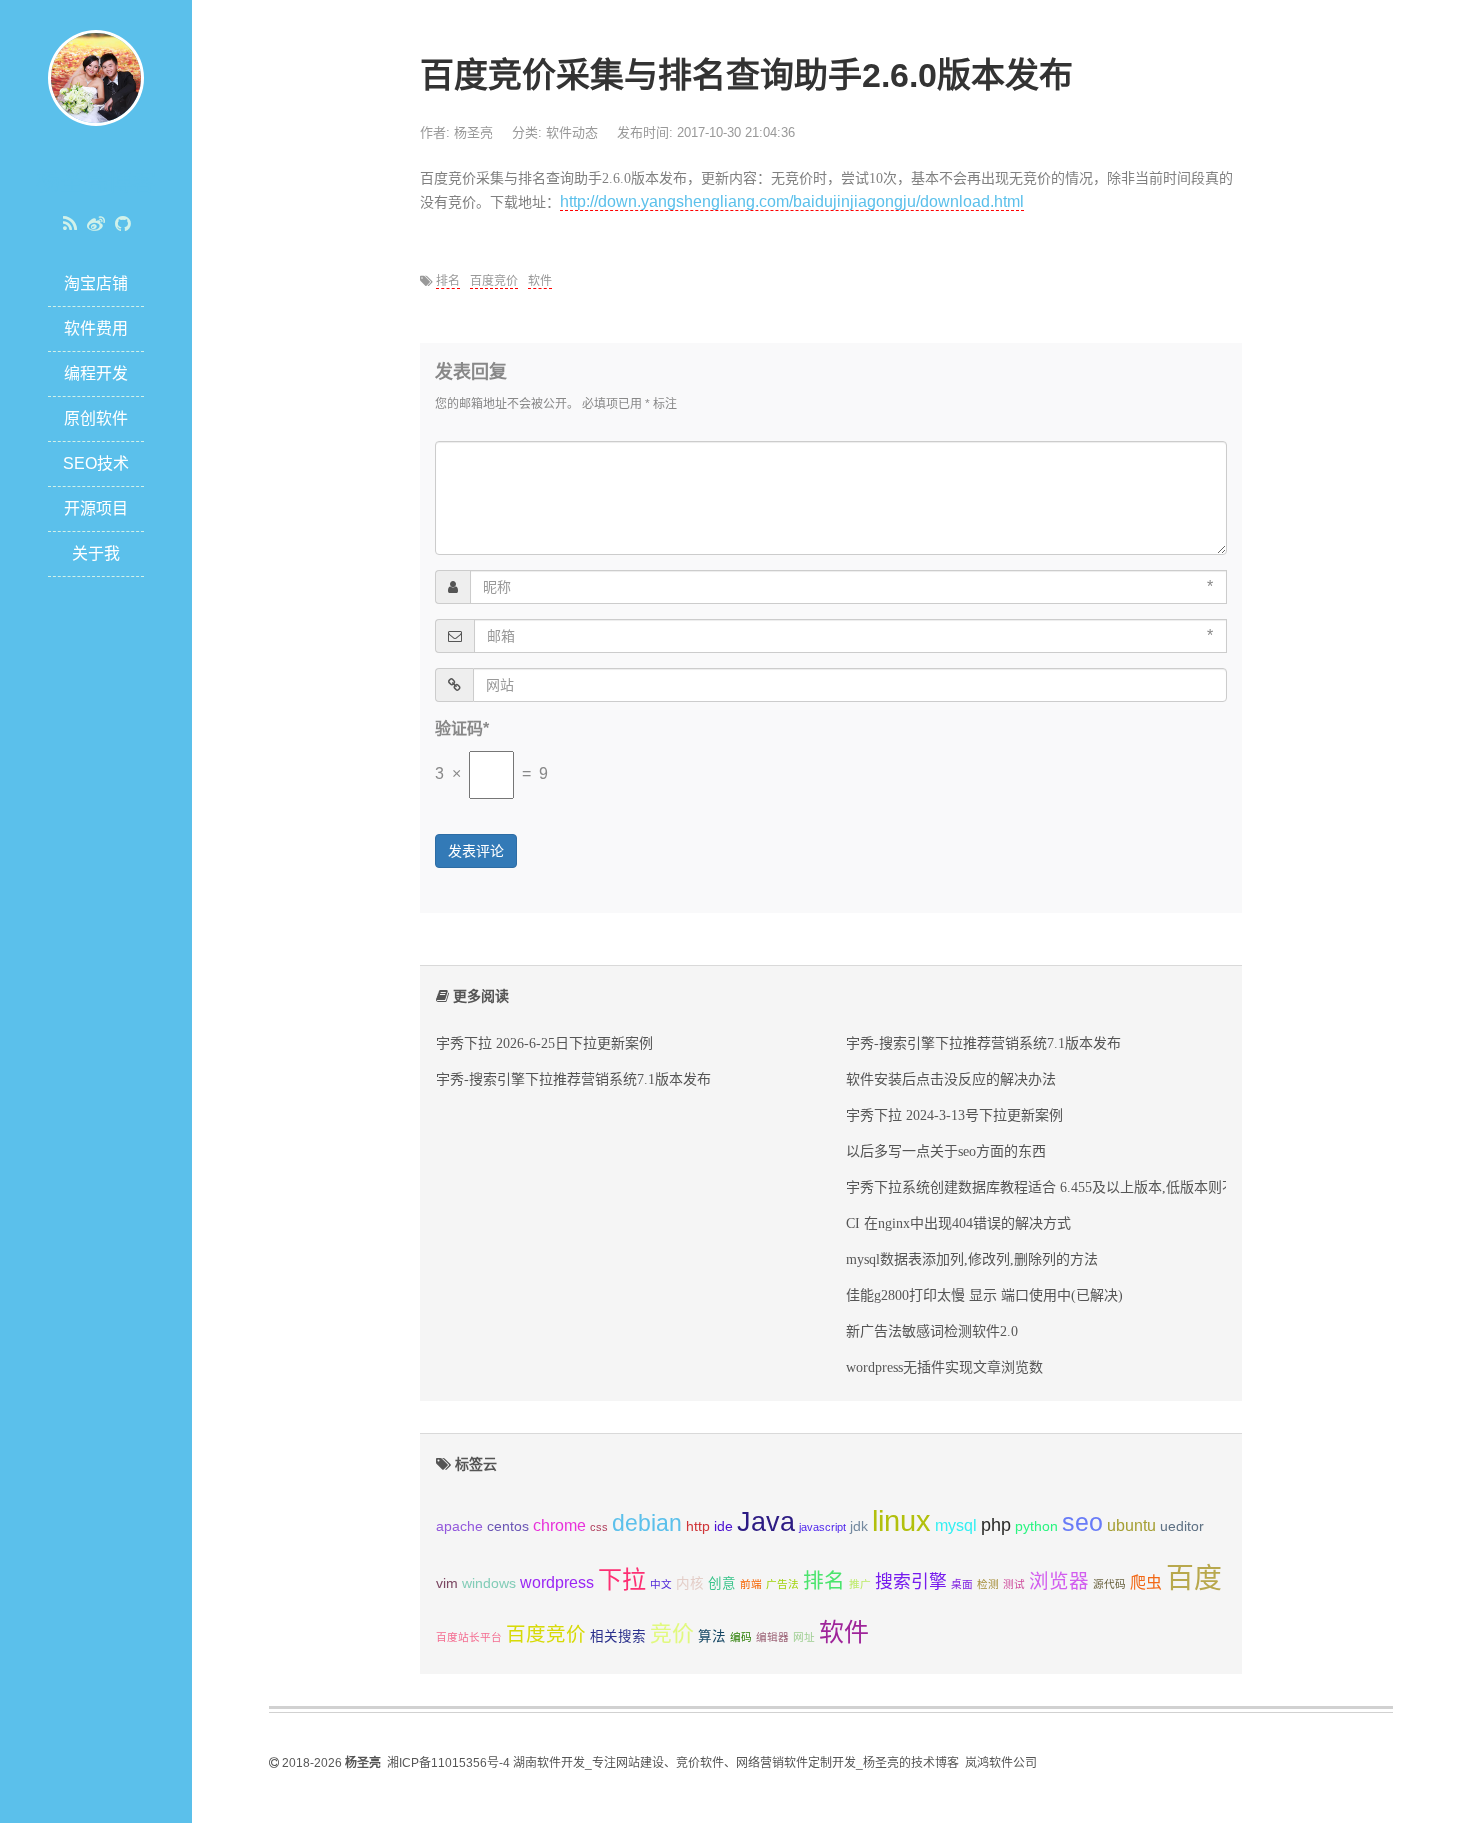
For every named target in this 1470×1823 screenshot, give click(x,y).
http (698, 1526)
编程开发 (96, 373)
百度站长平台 (469, 1637)
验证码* (462, 728)
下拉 (622, 1579)
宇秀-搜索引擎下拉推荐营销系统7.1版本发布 (573, 1079)
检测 (988, 1584)
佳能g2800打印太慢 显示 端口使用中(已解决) (984, 1295)
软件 (540, 281)
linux (901, 1520)
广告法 (782, 1584)
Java (766, 1522)
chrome (559, 1525)
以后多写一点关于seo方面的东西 (946, 1151)
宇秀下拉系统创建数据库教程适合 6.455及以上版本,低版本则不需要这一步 (1076, 1187)
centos (508, 1526)
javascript (822, 1527)
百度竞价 (494, 281)
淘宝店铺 (96, 283)
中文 (661, 1584)
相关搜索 (618, 1636)
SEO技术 (96, 463)
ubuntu (1131, 1525)
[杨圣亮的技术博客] (96, 76)
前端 (751, 1584)
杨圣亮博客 (96, 181)
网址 (804, 1637)
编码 (741, 1637)
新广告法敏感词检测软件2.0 (932, 1331)
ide (723, 1526)
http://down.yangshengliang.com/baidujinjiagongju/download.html (792, 201)
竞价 (672, 1633)
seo (1082, 1522)
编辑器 (772, 1637)
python (1036, 1526)
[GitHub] (122, 224)
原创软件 (96, 418)
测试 (1014, 1584)
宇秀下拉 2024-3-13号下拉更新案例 (954, 1115)
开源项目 (96, 508)
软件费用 (96, 328)
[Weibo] (96, 224)
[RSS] (70, 224)
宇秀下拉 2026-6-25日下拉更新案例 (544, 1043)
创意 (722, 1583)
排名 (448, 281)
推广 (860, 1584)
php (996, 1525)
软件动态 (572, 132)
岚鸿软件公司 (1001, 1763)
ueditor (1182, 1526)
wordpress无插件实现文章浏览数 (944, 1367)
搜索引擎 (911, 1582)
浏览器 (1059, 1581)
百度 (1194, 1578)
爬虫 (1146, 1582)
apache (459, 1526)
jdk (859, 1526)
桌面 (962, 1584)
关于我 (96, 553)
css (599, 1527)
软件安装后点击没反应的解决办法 (951, 1079)
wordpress (557, 1582)
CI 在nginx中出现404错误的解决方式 (958, 1223)
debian (647, 1523)
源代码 (1109, 1584)
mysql (956, 1525)
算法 (712, 1636)
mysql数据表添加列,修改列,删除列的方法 (972, 1259)
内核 (690, 1583)
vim (447, 1583)
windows (489, 1583)
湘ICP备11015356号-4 (448, 1763)
